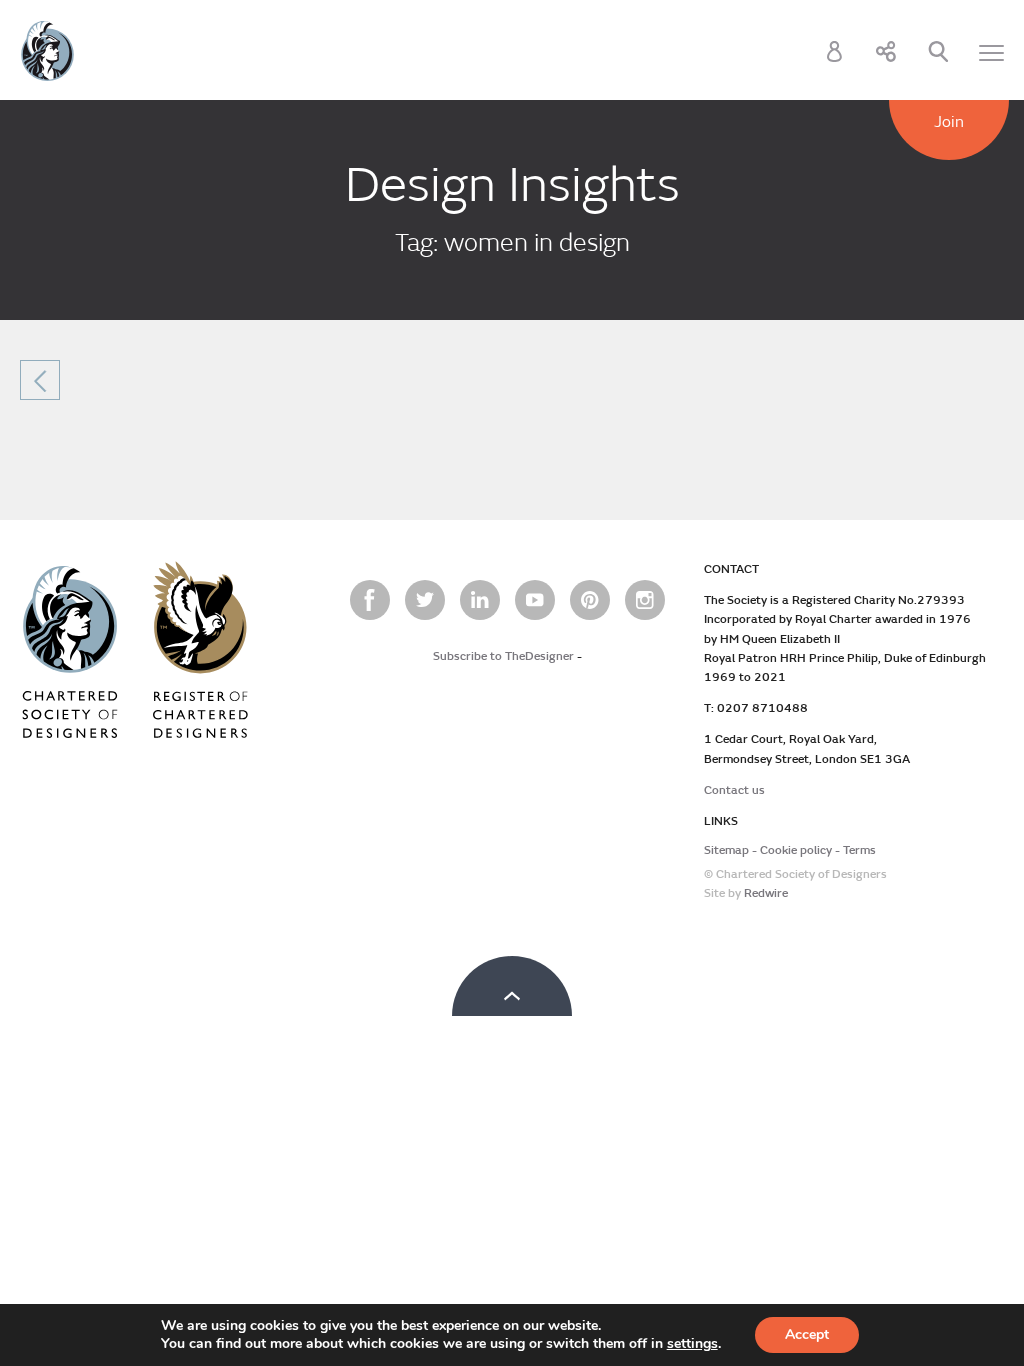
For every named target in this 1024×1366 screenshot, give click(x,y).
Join (949, 122)
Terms (859, 850)
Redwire (766, 893)
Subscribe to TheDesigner (503, 656)
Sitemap (726, 850)
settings (692, 1344)
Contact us (734, 790)
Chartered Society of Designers (47, 51)
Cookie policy (796, 850)
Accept (807, 1334)
